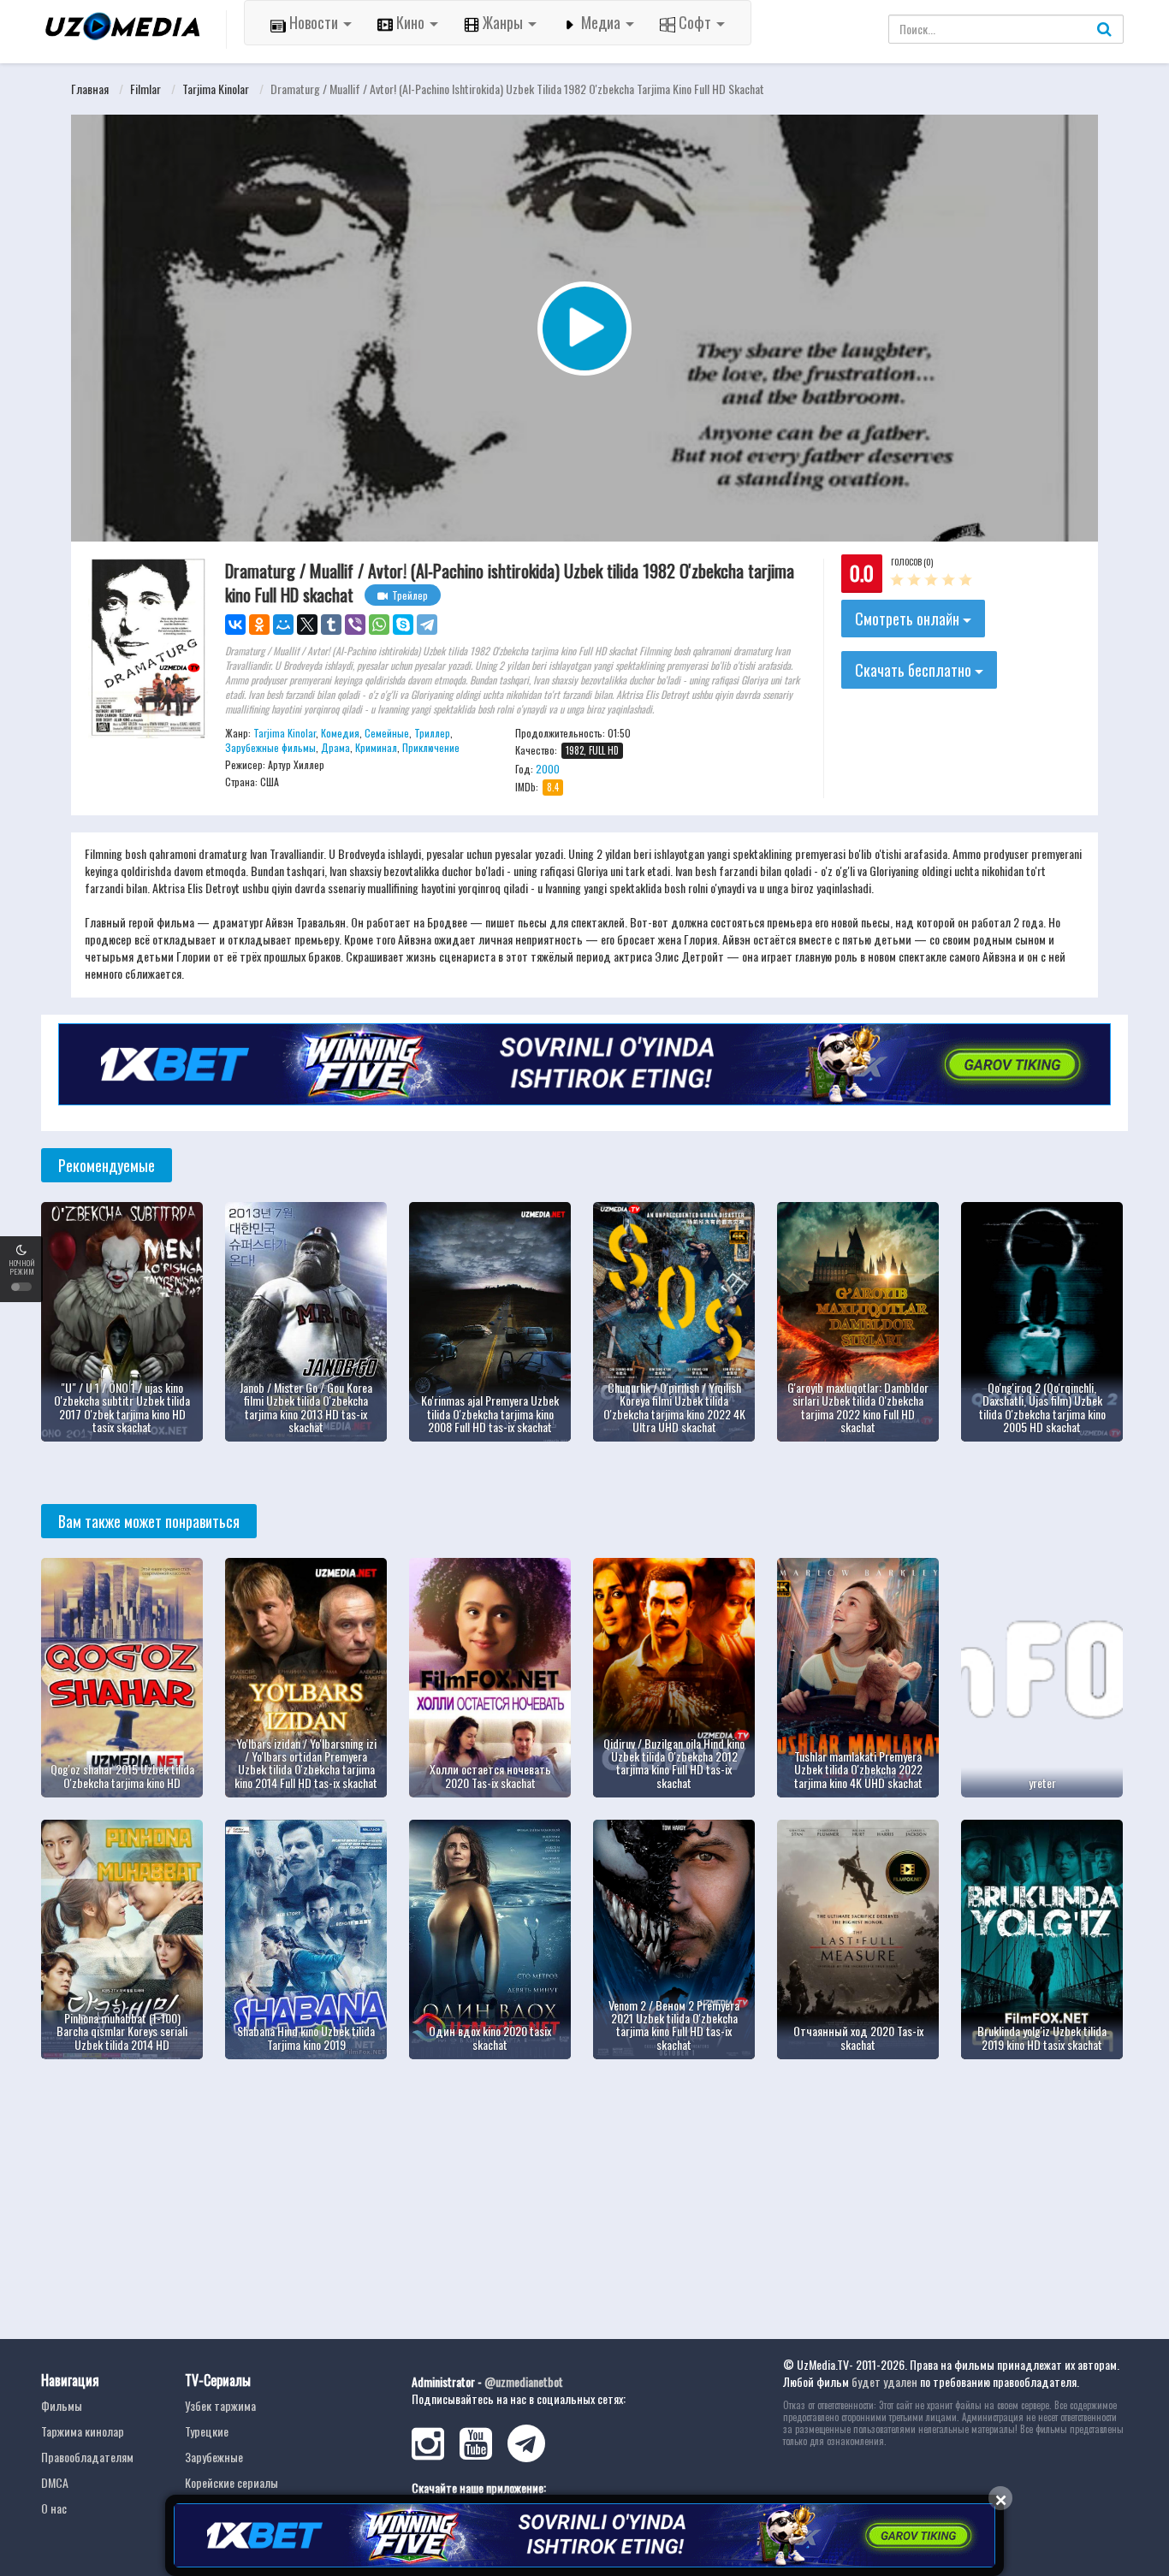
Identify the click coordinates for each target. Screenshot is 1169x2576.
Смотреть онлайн (909, 619)
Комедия (340, 733)
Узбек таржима (220, 2405)
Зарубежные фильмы (270, 747)
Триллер (432, 733)
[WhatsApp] (379, 625)
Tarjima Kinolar (216, 89)
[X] (307, 625)
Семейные (387, 733)
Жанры (503, 22)
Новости (314, 22)
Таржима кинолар (83, 2431)
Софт (695, 22)
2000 (548, 769)
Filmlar (145, 89)
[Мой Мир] (283, 625)
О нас (54, 2508)
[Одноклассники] (259, 625)
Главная (90, 89)
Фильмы (62, 2405)
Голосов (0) (912, 562)
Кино (410, 22)
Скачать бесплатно (915, 670)
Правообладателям (87, 2457)
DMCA (55, 2482)
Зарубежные (214, 2457)
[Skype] (403, 625)
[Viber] (355, 625)
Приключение (431, 747)
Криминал (376, 747)
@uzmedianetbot (524, 2381)
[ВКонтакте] (235, 625)
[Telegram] (427, 625)
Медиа (601, 22)
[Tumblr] (331, 625)
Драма (335, 747)
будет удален (884, 2381)
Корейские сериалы (231, 2482)
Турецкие (207, 2431)
